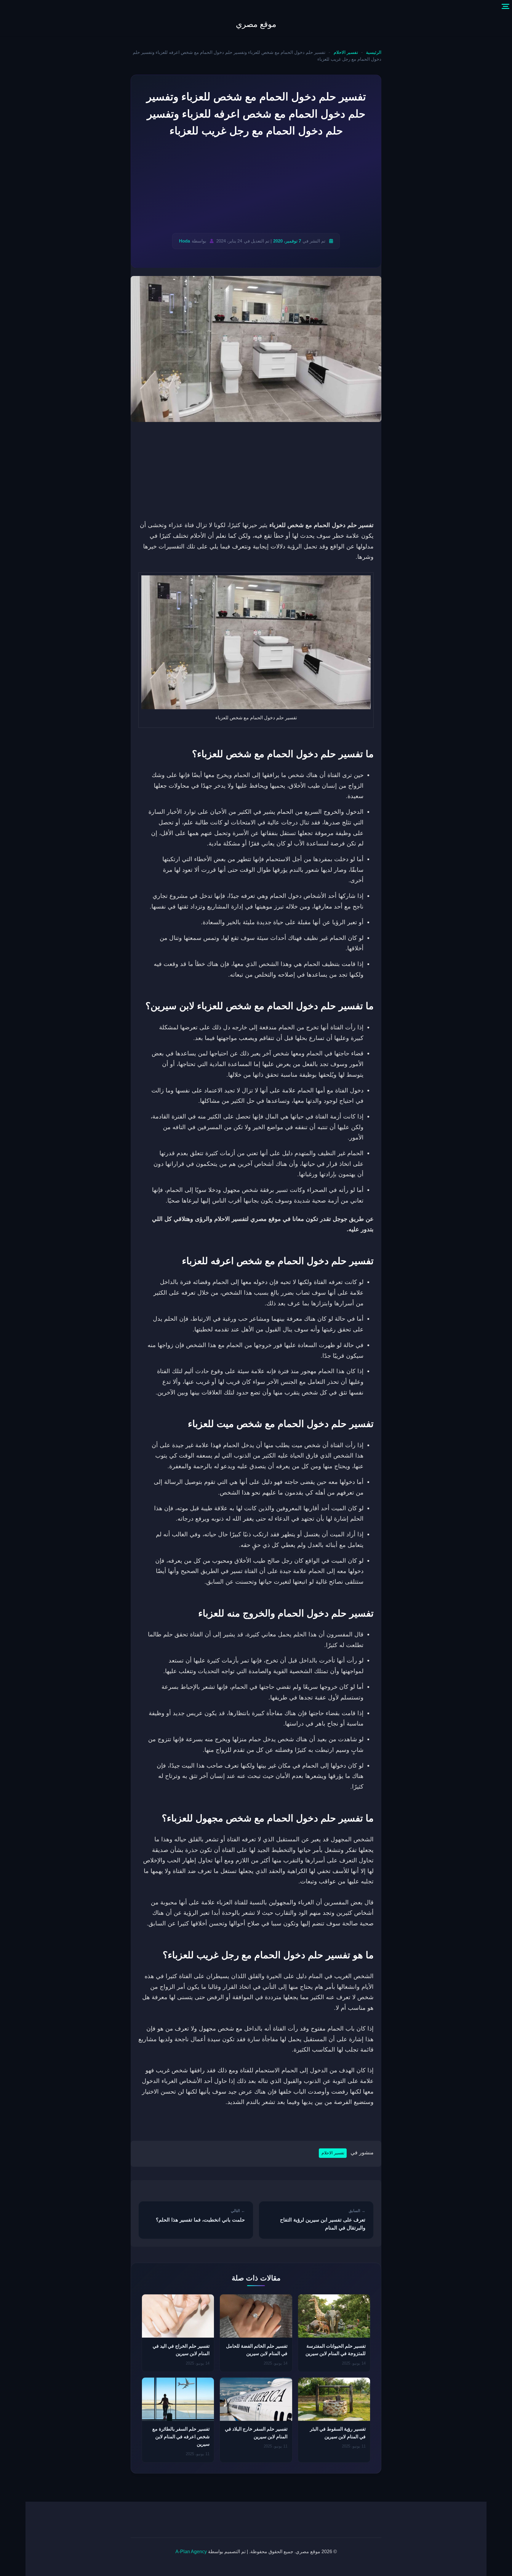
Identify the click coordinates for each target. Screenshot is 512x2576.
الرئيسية (374, 52)
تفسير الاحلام (346, 52)
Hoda (184, 241)
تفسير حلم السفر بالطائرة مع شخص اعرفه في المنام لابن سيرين (181, 2437)
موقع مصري (256, 24)
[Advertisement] (256, 186)
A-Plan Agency (191, 2552)
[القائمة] (505, 7)
